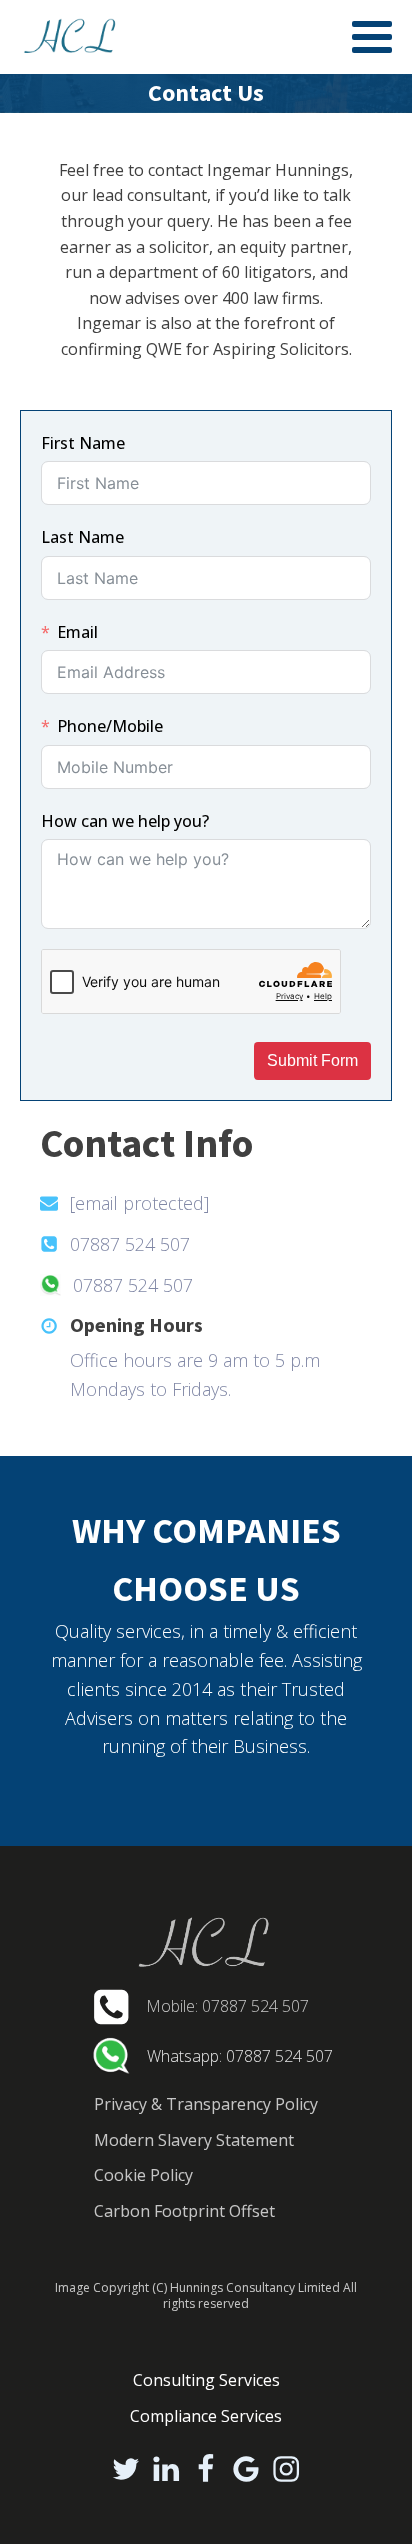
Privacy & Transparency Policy (206, 2104)
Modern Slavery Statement (194, 2140)
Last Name (82, 537)
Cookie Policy (143, 2175)
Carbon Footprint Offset (184, 2211)
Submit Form (312, 1060)
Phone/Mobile (110, 726)
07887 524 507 (130, 1244)
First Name (83, 443)
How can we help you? (125, 821)
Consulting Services (206, 2380)
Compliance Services (206, 2416)
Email (77, 632)
